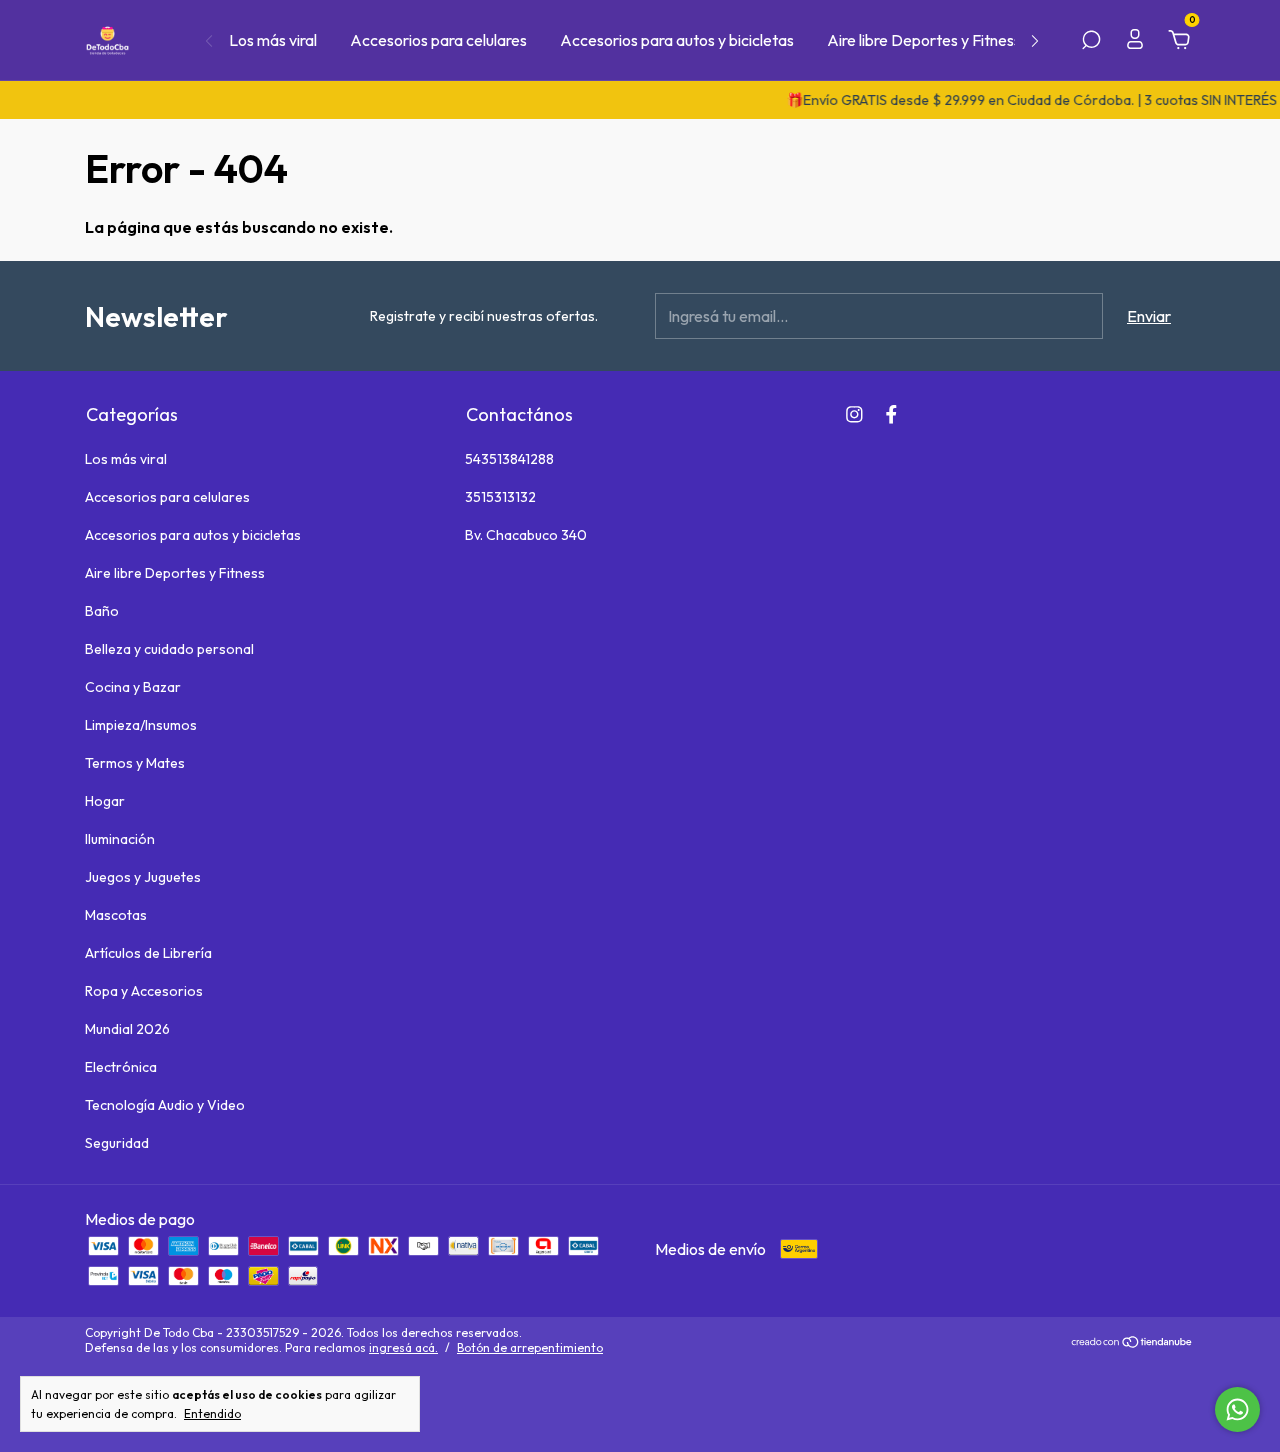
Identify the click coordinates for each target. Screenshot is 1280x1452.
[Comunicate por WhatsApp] (1237, 1409)
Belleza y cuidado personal (169, 649)
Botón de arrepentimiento (530, 1347)
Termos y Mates (135, 763)
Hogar (105, 801)
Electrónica (121, 1067)
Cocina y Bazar (133, 687)
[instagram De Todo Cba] (854, 414)
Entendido (212, 1413)
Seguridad (117, 1143)
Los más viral (273, 40)
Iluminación (120, 839)
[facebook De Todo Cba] (891, 414)
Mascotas (116, 915)
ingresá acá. (403, 1347)
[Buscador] (1091, 41)
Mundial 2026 (127, 1029)
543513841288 (509, 459)
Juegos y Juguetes (143, 877)
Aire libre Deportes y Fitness (924, 40)
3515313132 (500, 497)
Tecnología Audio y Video (165, 1105)
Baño (102, 611)
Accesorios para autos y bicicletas (677, 40)
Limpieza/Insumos (141, 725)
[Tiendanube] (1132, 1343)
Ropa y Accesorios (144, 991)
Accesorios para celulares (438, 40)
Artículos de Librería (148, 953)
